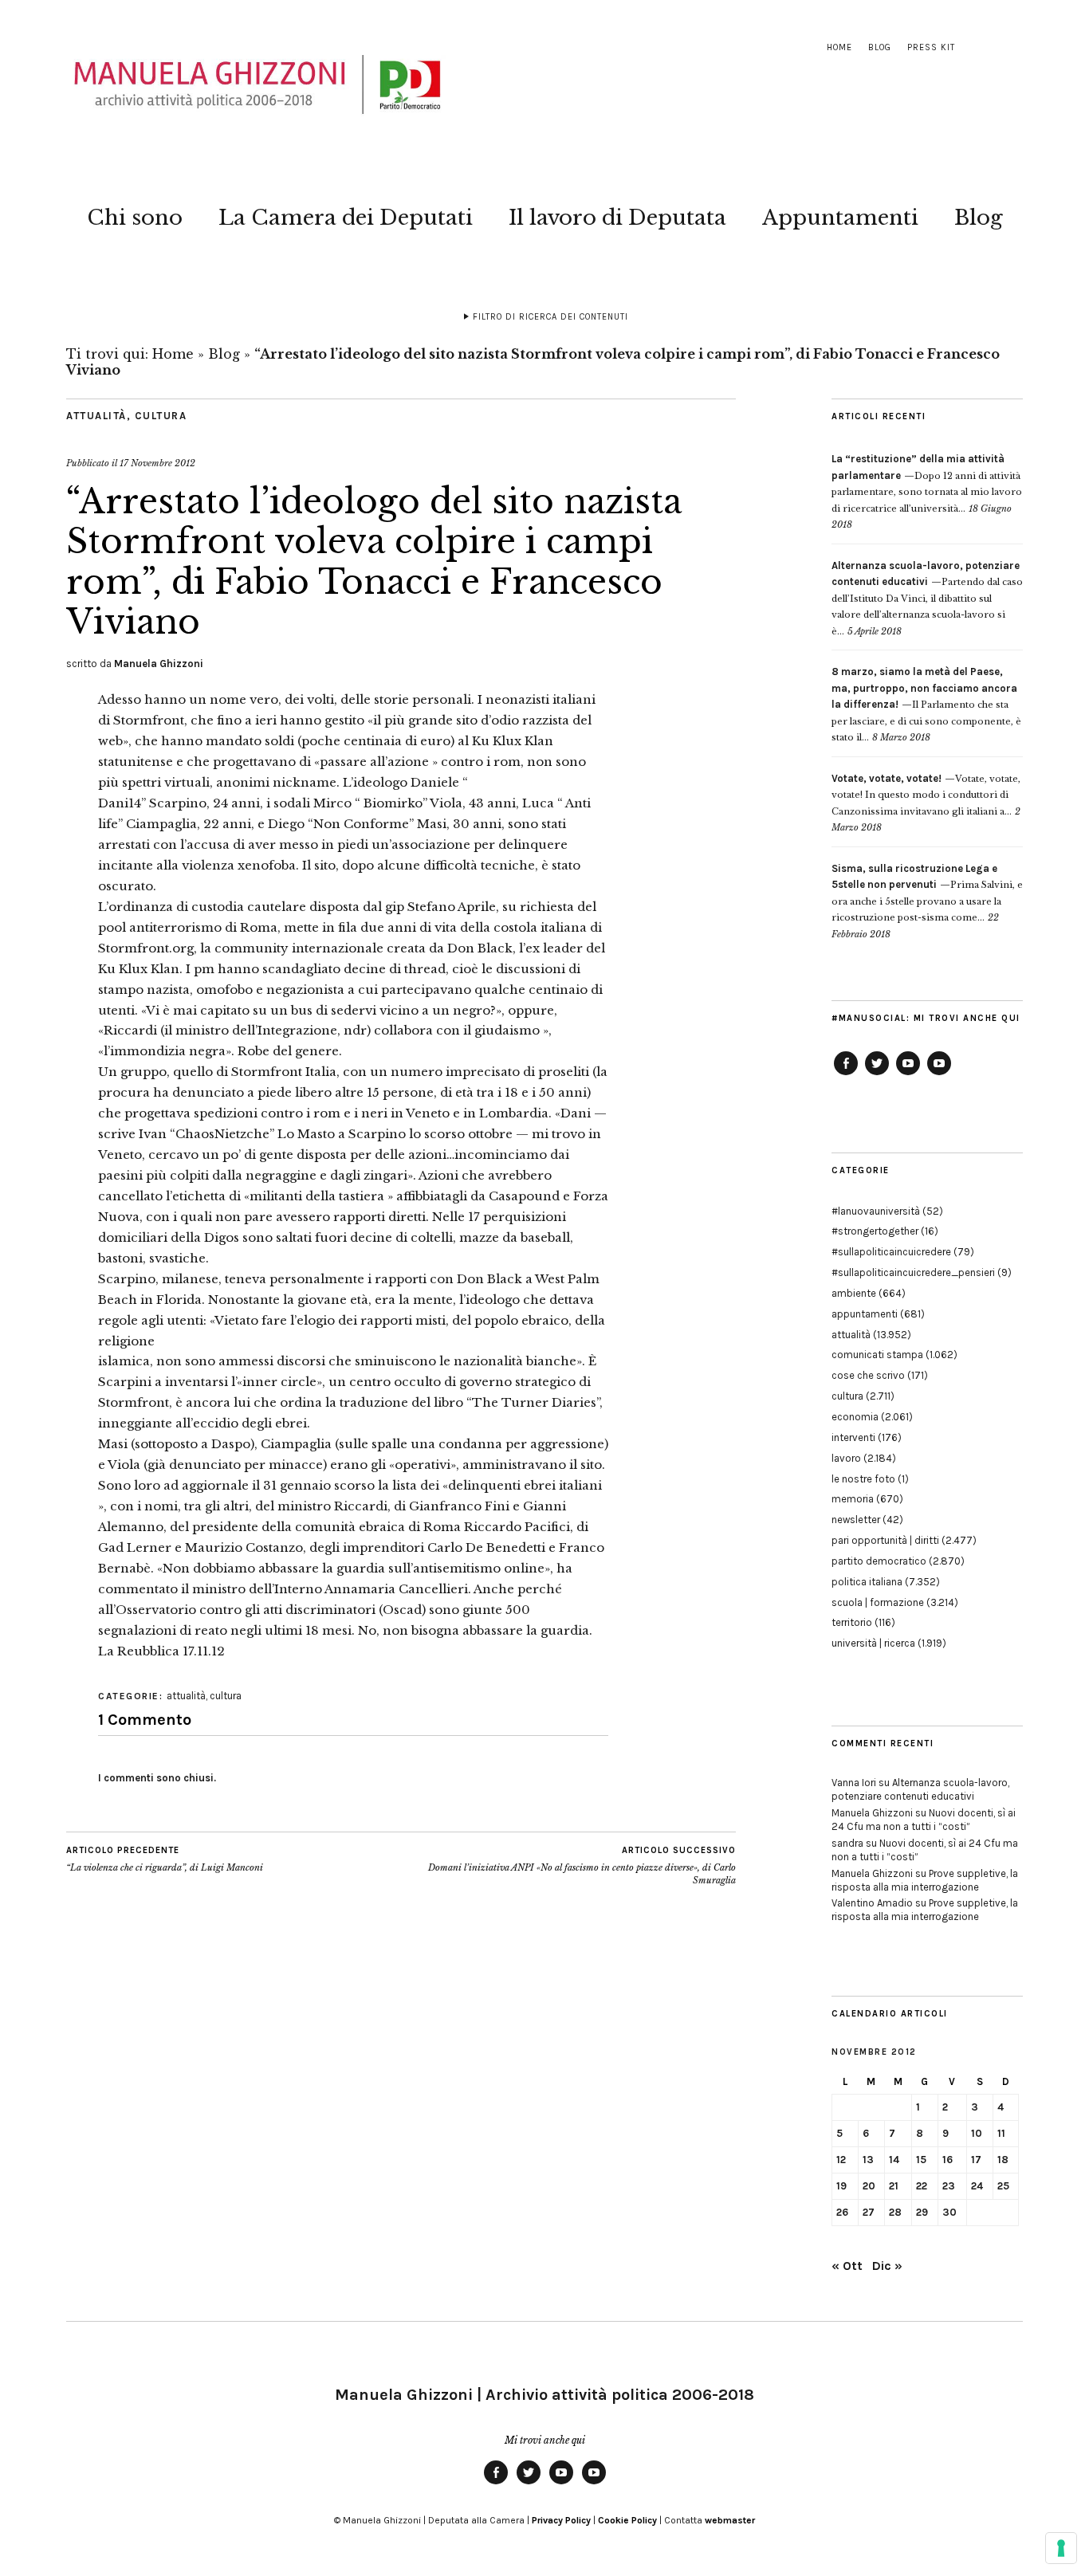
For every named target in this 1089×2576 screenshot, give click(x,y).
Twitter (877, 1074)
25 (1003, 2186)
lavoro (846, 1458)
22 (922, 2186)
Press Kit (931, 47)
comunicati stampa (877, 1355)
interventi (853, 1437)
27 (869, 2212)
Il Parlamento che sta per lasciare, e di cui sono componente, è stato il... (926, 705)
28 (895, 2212)
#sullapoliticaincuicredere (891, 1252)
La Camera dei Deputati (346, 218)
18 (1003, 2160)
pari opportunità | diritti (885, 1540)
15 (921, 2160)
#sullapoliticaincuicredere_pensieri (913, 1272)
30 (949, 2212)
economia (855, 1417)
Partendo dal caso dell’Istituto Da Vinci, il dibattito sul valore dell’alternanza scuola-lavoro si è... (927, 599)
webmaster (730, 2520)
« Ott (847, 2266)
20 (869, 2186)
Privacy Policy (561, 2520)
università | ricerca (873, 1643)
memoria (853, 1499)
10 (977, 2133)
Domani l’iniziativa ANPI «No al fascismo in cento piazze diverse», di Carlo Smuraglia (582, 1865)
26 (842, 2212)
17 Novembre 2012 (157, 463)
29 (922, 2212)
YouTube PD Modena (939, 1074)
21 (894, 2186)
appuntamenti (865, 1314)
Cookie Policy (627, 2520)
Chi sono (135, 218)
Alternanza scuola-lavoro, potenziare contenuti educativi (920, 1789)
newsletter (856, 1520)
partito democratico (879, 1561)
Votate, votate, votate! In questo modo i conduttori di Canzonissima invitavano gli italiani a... (926, 795)
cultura (161, 416)
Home (839, 47)
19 (841, 2186)
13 (868, 2160)
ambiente (854, 1293)
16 (947, 2160)
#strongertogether (875, 1231)
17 (976, 2160)
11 (1001, 2133)
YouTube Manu (908, 1074)
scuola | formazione (878, 1602)
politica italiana (867, 1582)
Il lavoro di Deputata (617, 218)
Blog (880, 47)
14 (894, 2160)
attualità (96, 416)
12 (841, 2160)
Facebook (846, 1074)
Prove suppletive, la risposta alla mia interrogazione (925, 1880)
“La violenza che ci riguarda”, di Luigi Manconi (165, 1859)
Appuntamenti (840, 218)
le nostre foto (863, 1479)
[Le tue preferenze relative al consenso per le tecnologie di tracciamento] (1061, 2548)
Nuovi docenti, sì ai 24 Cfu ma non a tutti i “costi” (924, 1820)
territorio (852, 1622)
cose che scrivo (868, 1375)
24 (977, 2186)
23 (949, 2186)
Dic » (887, 2266)
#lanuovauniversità (876, 1211)
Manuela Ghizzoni (159, 664)
